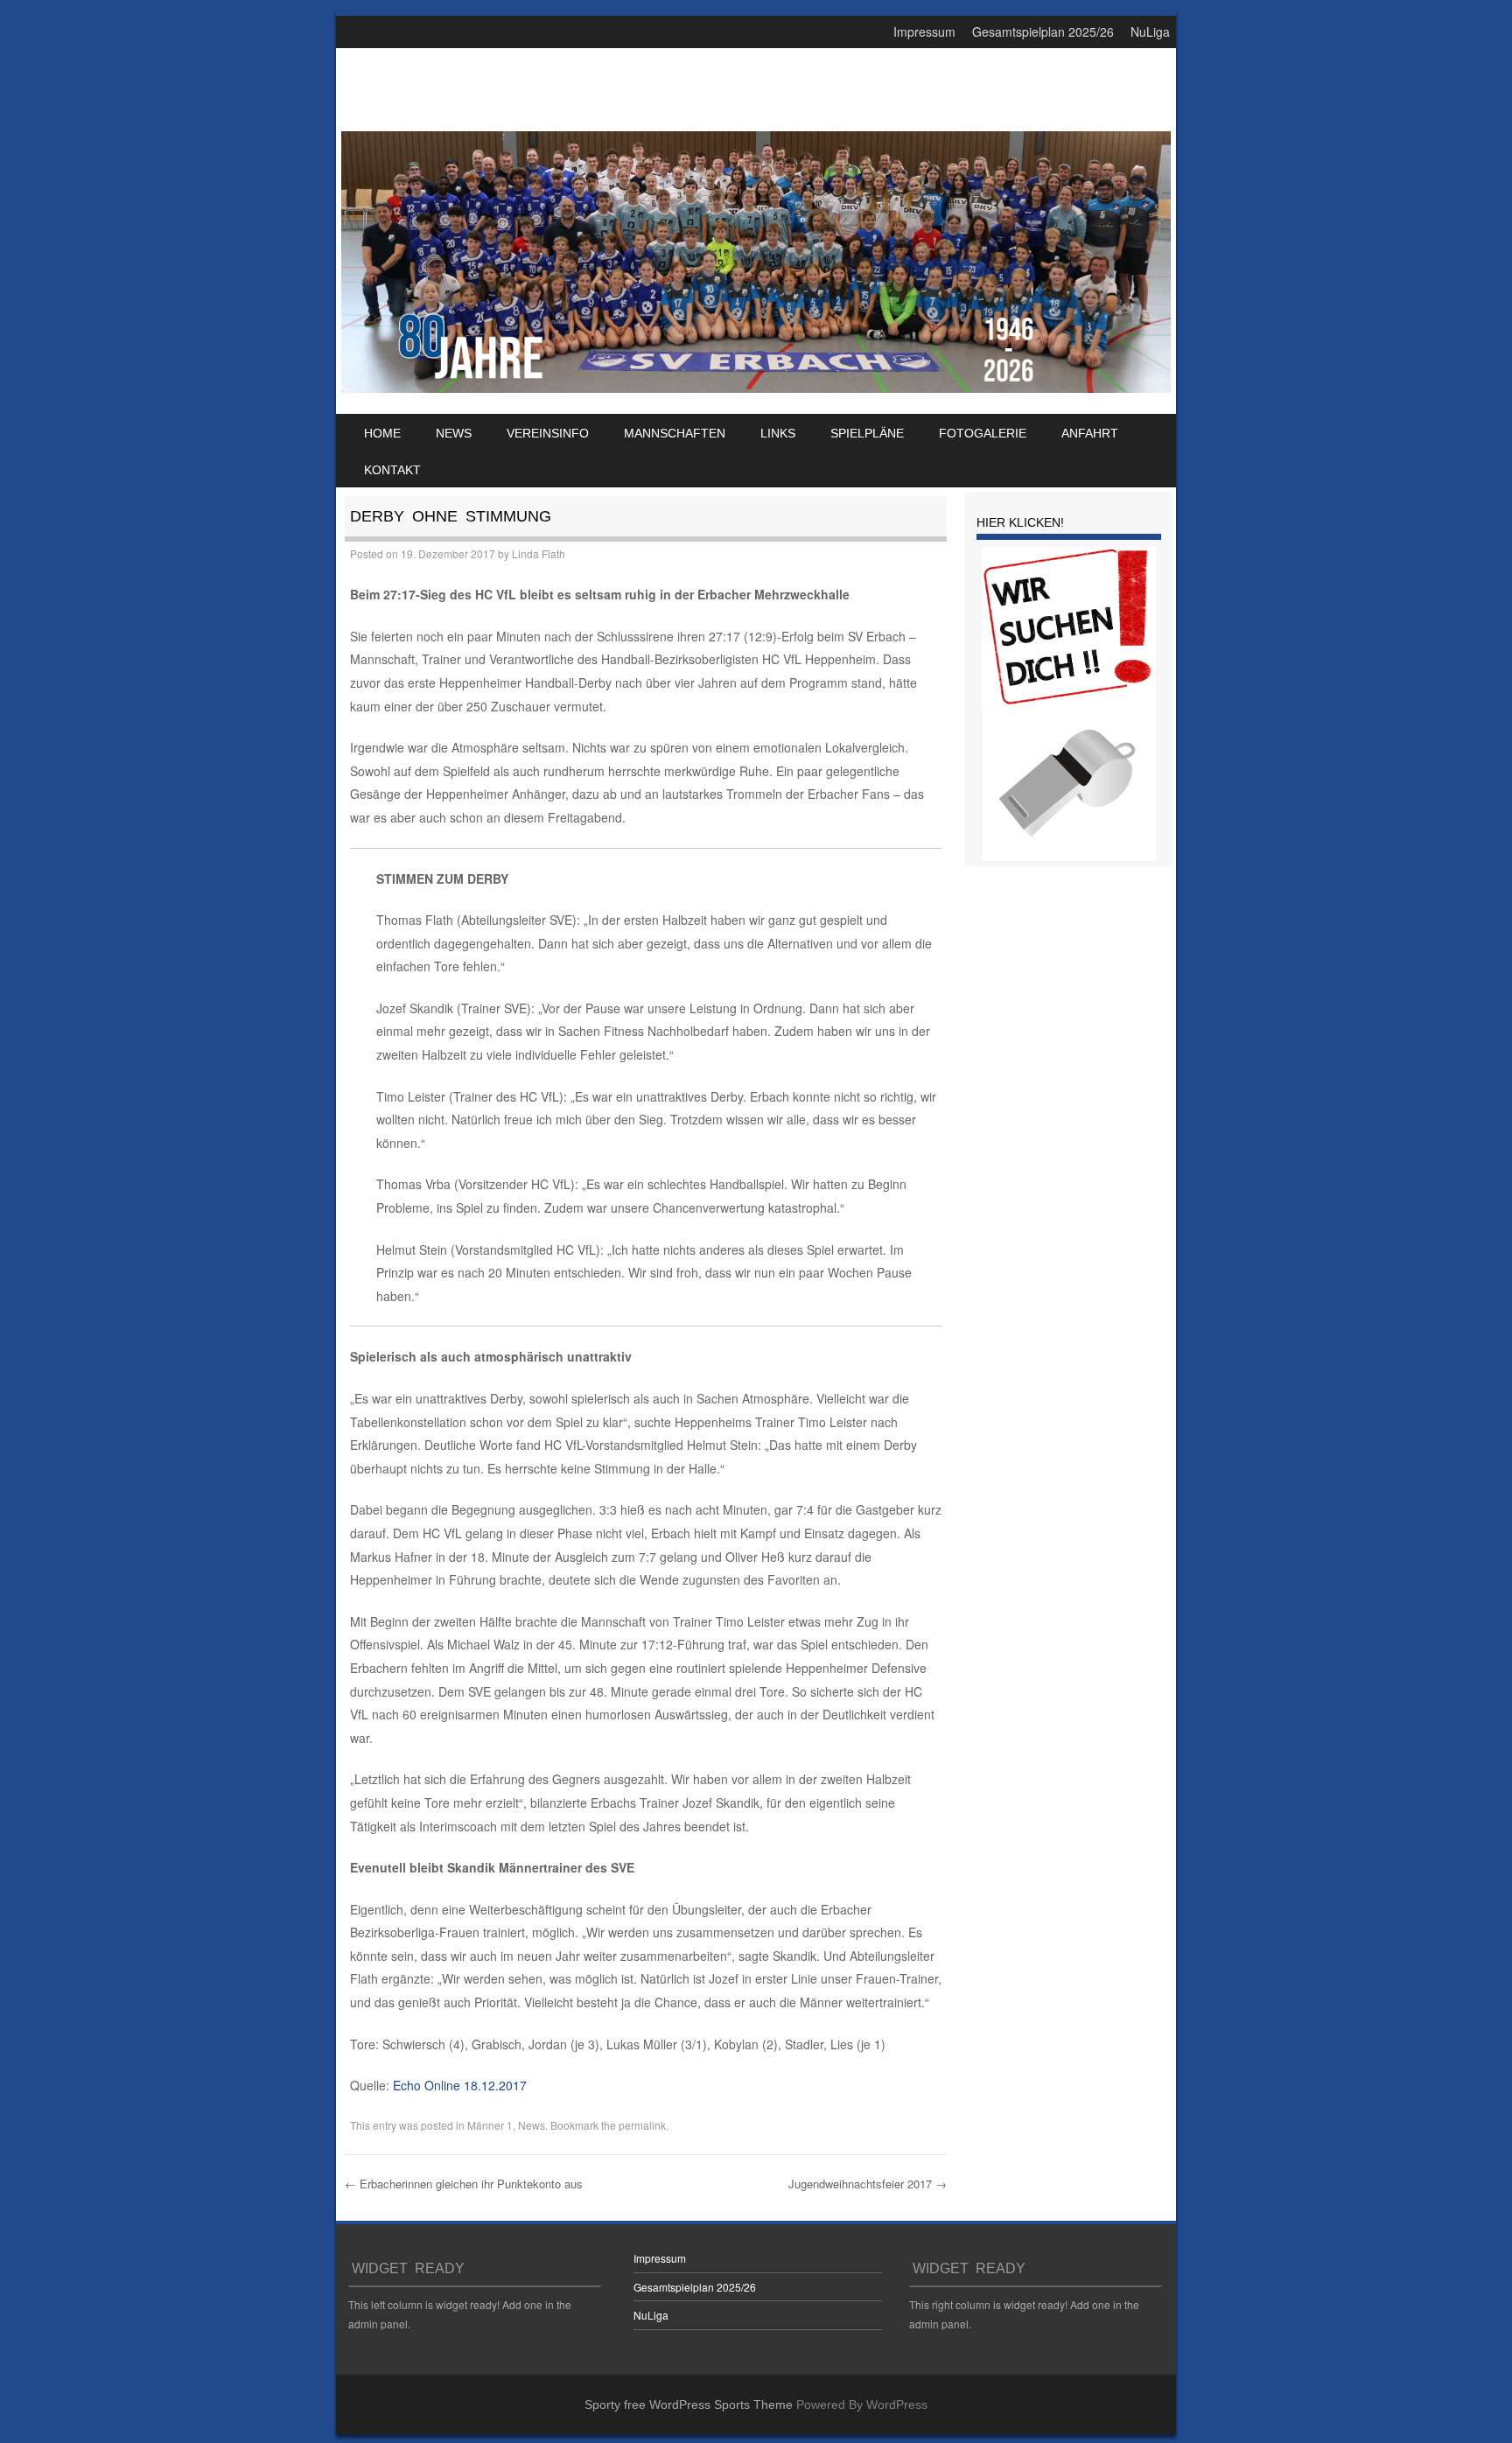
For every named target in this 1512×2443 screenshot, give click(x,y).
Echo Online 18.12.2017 (460, 2085)
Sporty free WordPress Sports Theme (689, 2404)
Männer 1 (490, 2125)
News (454, 433)
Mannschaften (675, 433)
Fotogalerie (983, 433)
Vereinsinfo (548, 433)
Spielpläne (867, 433)
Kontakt (392, 470)
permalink (642, 2125)
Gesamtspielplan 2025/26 (1043, 31)
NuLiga (1150, 31)
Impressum (924, 31)
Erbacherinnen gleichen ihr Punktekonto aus (464, 2184)
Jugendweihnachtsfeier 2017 (868, 2184)
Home (382, 433)
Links (778, 433)
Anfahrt (1090, 433)
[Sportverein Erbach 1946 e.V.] (756, 388)
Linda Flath (539, 553)
